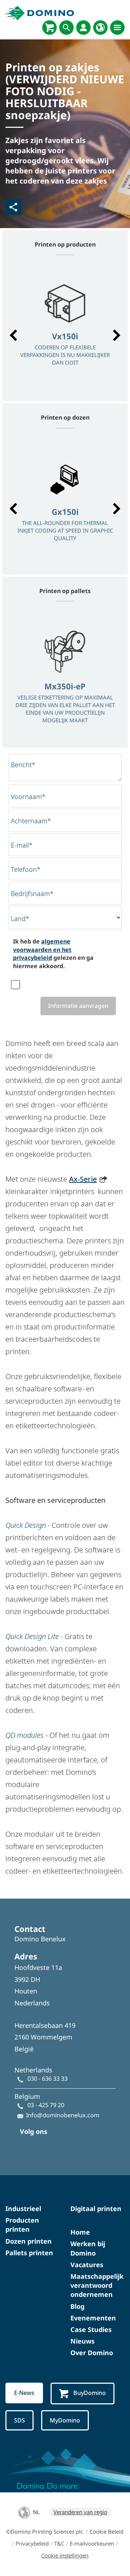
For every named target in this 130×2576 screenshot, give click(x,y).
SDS (19, 2420)
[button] (13, 335)
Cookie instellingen (65, 2555)
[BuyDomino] (49, 28)
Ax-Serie (83, 1179)
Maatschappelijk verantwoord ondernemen (97, 2285)
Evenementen (93, 2318)
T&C (59, 2543)
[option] (65, 332)
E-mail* (22, 845)
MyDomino (65, 2420)
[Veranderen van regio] (100, 28)
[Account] (83, 28)
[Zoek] (66, 28)
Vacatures (87, 2265)
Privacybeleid (32, 2543)
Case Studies (91, 2329)
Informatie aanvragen (78, 1006)
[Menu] (117, 28)
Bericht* (23, 765)
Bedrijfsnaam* (32, 894)
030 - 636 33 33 (47, 2079)
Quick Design (26, 1525)
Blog (77, 2306)
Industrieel (23, 2209)
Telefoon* (26, 869)
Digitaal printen (96, 2209)
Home (80, 2232)
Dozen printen (29, 2241)
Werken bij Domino (88, 2248)
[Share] (13, 207)
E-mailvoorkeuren (92, 2543)
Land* (20, 919)
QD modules (25, 1735)
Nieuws (83, 2341)
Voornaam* (28, 797)
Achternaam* (31, 821)
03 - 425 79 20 (46, 2105)
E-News (24, 2393)
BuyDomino (90, 2393)
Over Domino (92, 2353)
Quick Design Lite (32, 1636)
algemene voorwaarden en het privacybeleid (42, 949)
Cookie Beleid (107, 2531)
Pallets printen (29, 2253)
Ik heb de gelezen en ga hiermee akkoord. (53, 953)
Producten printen (22, 2225)
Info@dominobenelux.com (63, 2115)
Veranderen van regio (80, 2512)
